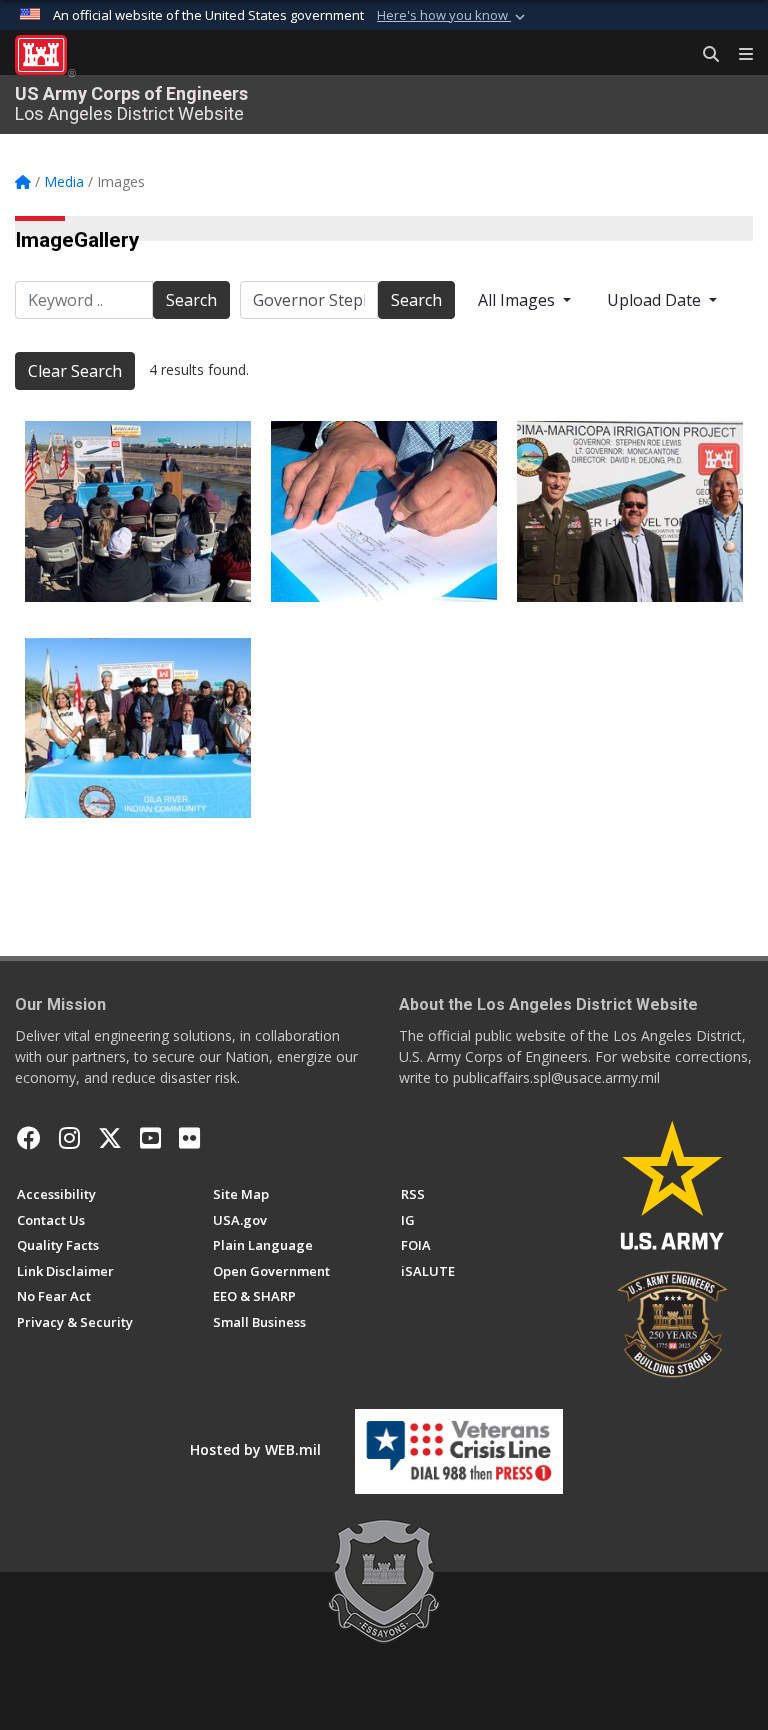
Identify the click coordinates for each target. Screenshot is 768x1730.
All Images (518, 300)
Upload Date (656, 300)
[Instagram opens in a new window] (69, 1138)
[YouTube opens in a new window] (150, 1138)
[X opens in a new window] (110, 1138)
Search (191, 300)
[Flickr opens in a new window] (189, 1138)
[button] (453, 16)
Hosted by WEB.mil (255, 1449)
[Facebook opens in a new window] (29, 1138)
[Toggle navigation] (738, 55)
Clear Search (75, 371)
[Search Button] (704, 55)
